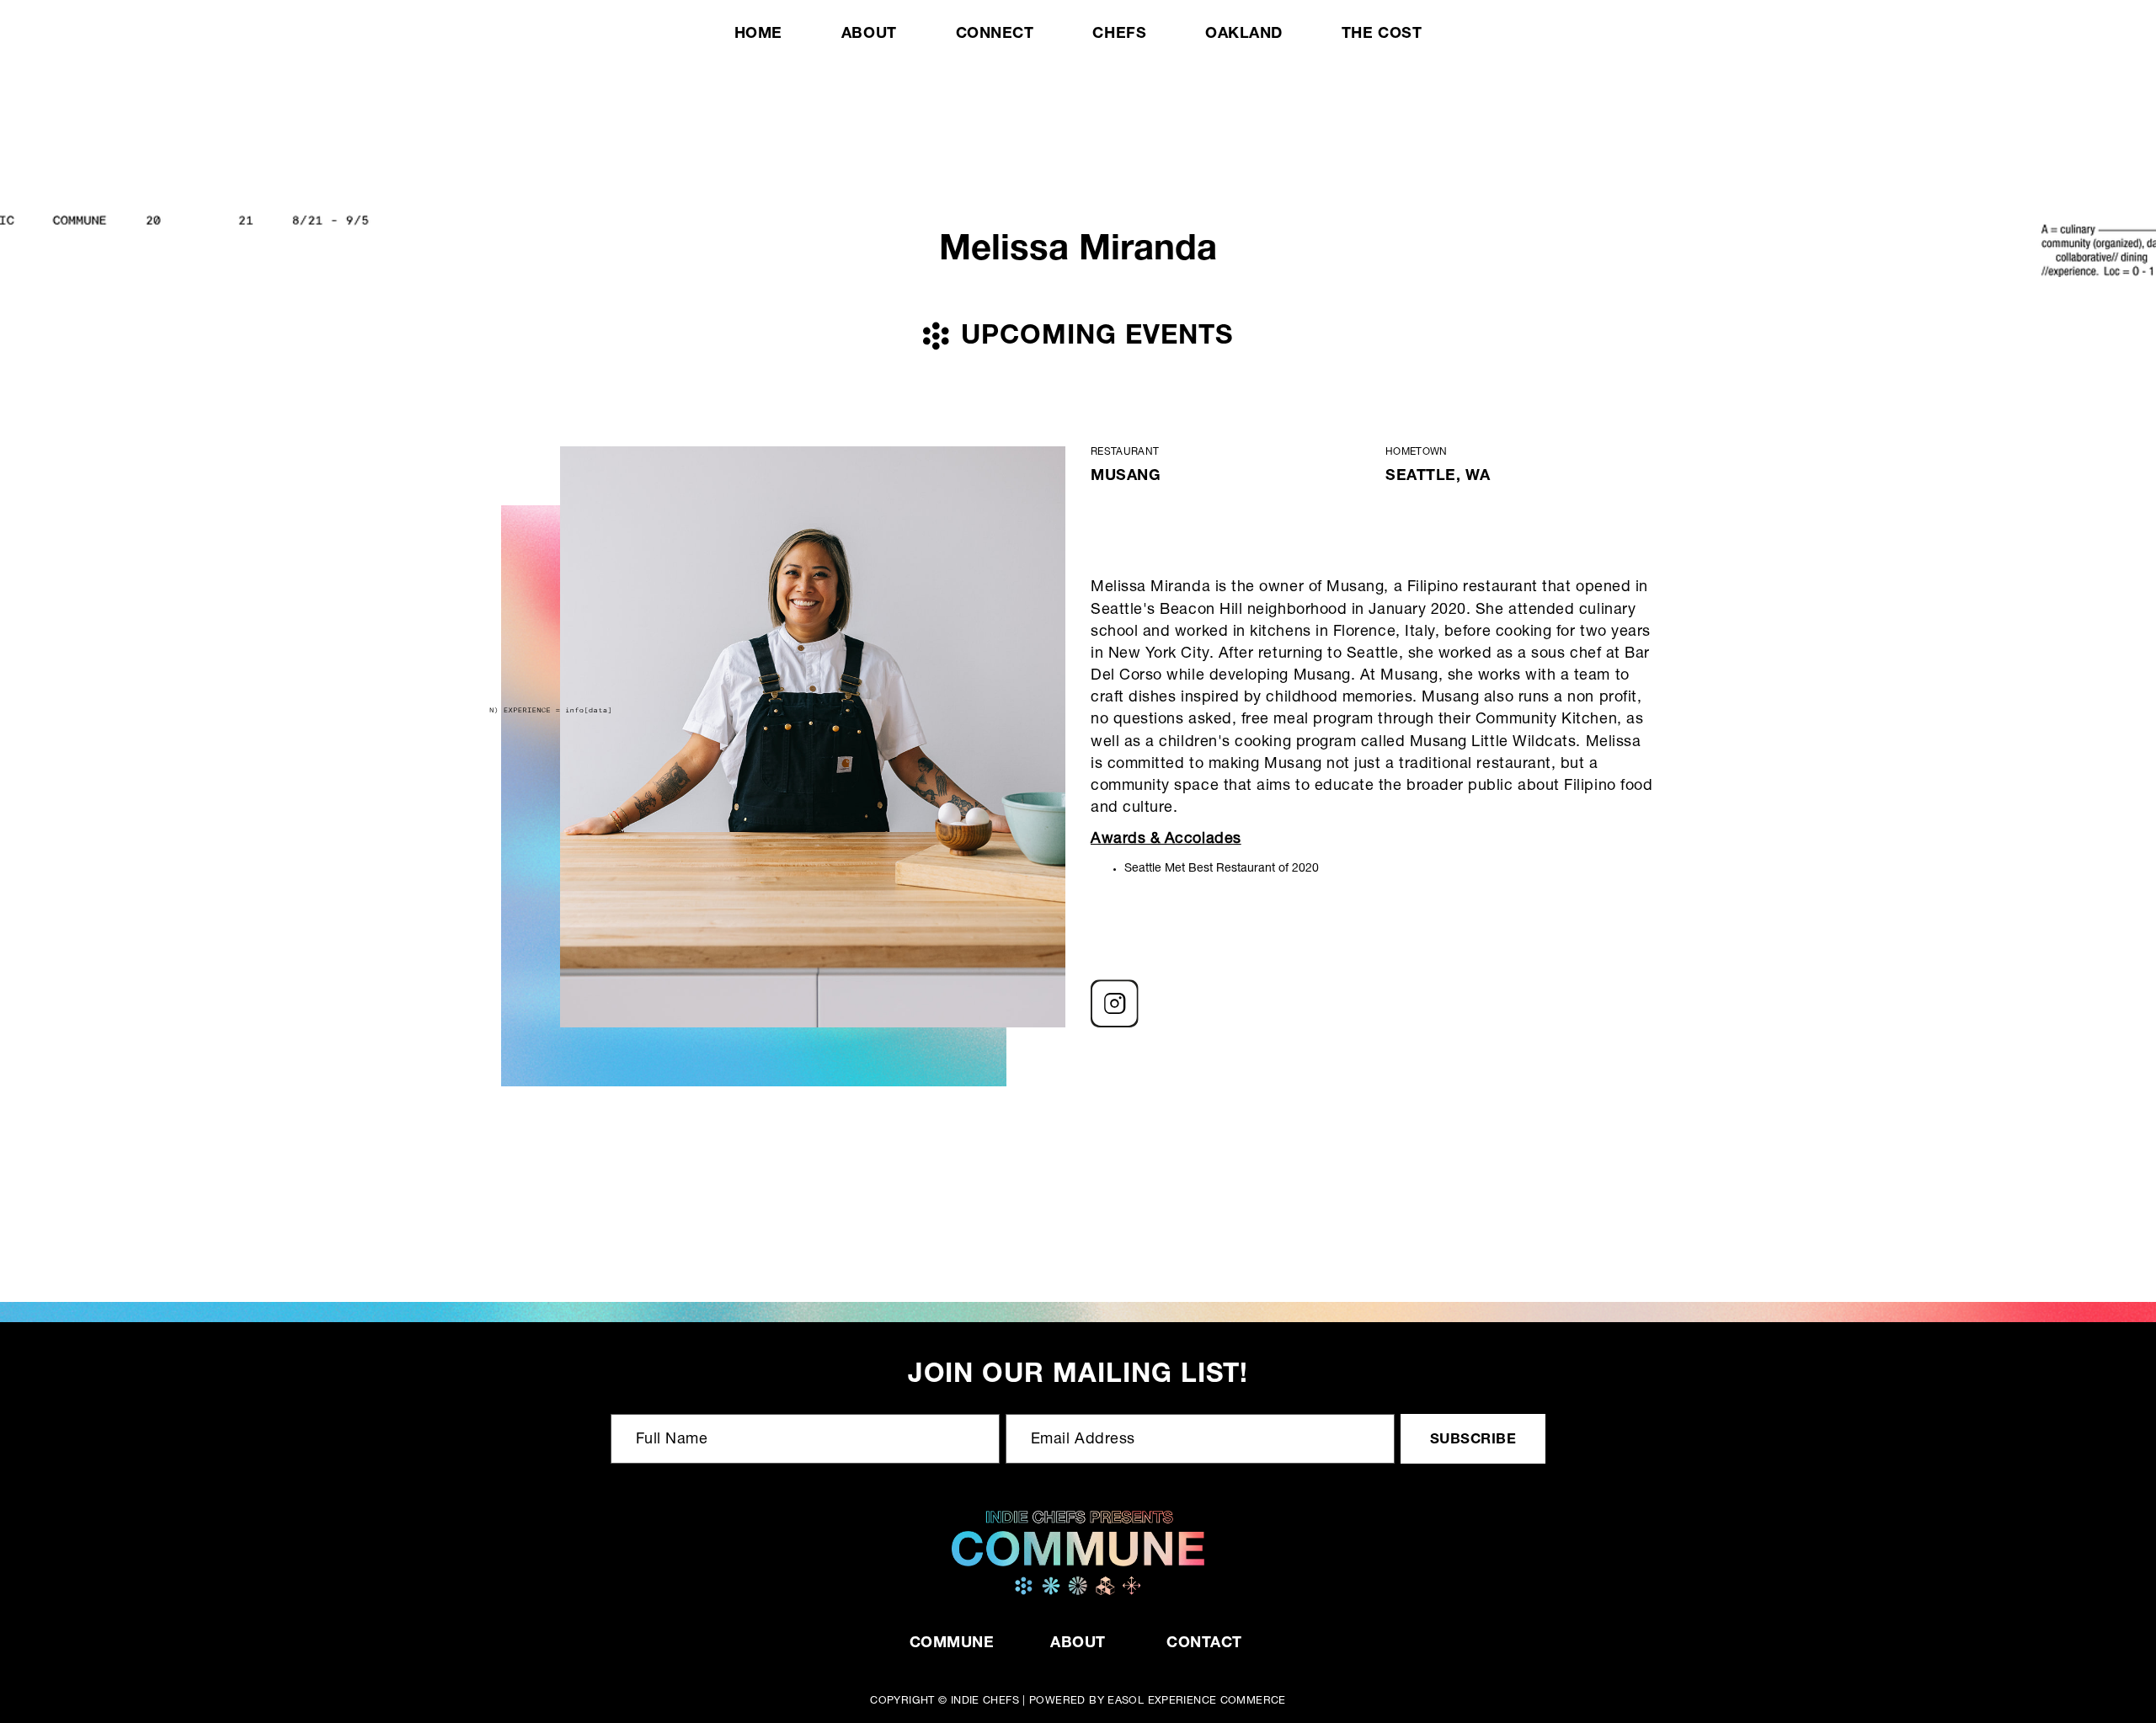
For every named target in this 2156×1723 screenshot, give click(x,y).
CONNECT (995, 35)
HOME (758, 35)
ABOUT (869, 35)
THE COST (1382, 35)
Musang (1126, 477)
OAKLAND (1244, 35)
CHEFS (1119, 35)
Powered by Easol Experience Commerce (1158, 1702)
